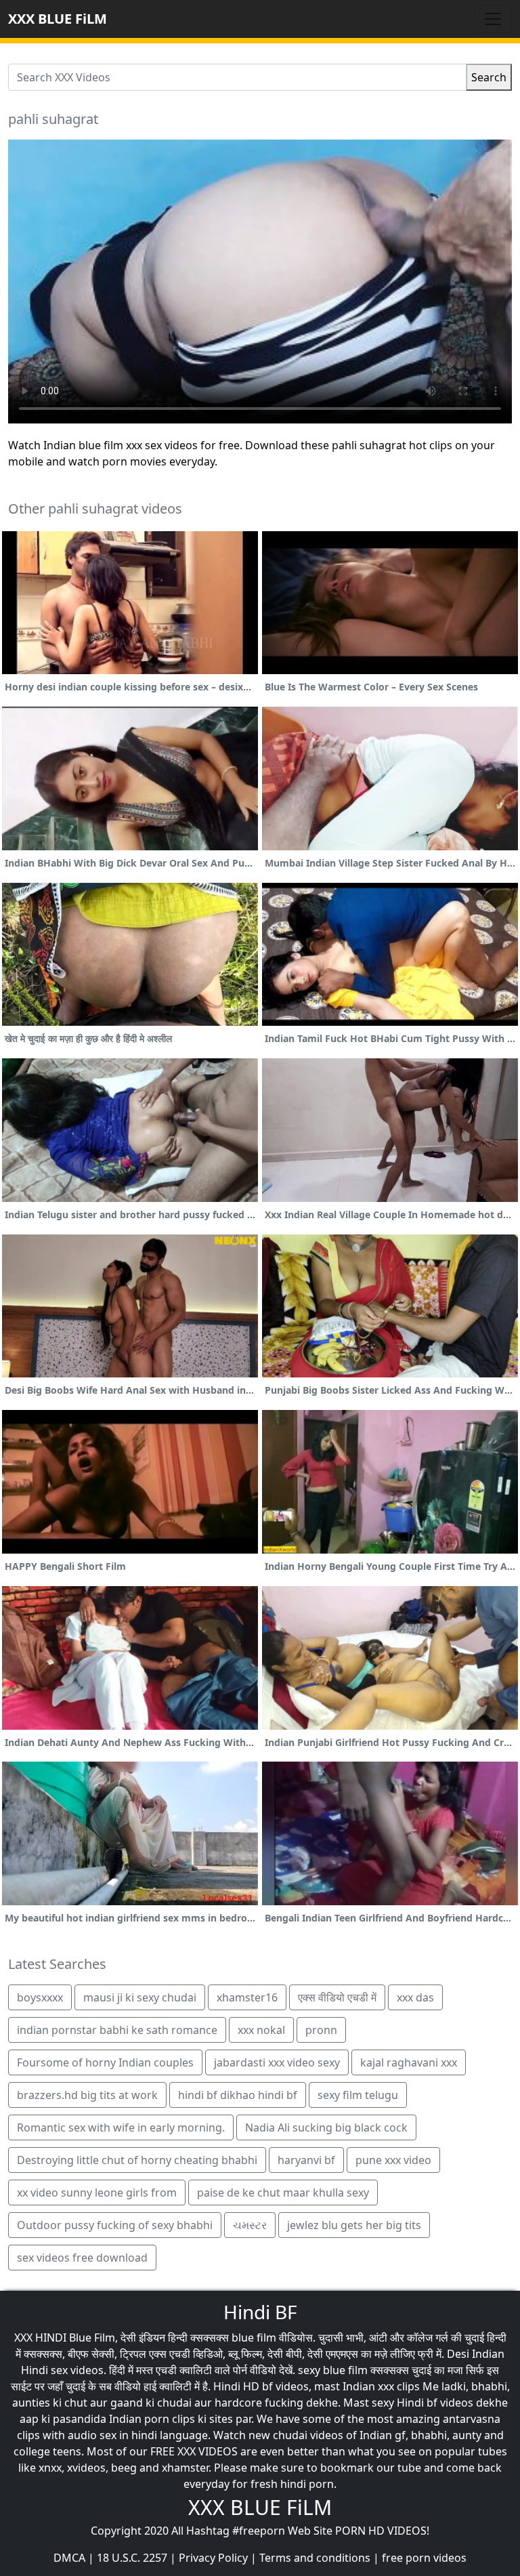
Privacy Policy (213, 2558)
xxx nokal (261, 2030)
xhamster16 (247, 1997)
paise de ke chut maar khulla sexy (283, 2193)
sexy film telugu (358, 2095)
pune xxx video (393, 2160)
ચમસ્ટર (250, 2225)
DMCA (69, 2558)
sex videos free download (82, 2258)
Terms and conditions (315, 2558)
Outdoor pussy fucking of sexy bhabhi (115, 2225)
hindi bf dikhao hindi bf (238, 2095)
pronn (321, 2030)
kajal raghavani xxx (409, 2062)
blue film (254, 2338)
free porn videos (424, 2558)
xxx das (415, 1997)
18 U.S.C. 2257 (132, 2558)
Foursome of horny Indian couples (105, 2062)
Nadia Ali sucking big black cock (326, 2127)
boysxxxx (40, 1997)
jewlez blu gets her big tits (354, 2225)
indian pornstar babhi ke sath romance (117, 2030)
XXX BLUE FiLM (58, 19)
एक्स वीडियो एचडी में (337, 1997)
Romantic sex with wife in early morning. (121, 2127)
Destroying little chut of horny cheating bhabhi (137, 2160)
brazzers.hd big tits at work (87, 2095)
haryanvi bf (306, 2160)
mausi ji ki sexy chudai (140, 1997)
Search (489, 77)
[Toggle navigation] (493, 19)
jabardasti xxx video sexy (277, 2062)
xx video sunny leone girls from (97, 2193)
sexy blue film (333, 2370)
